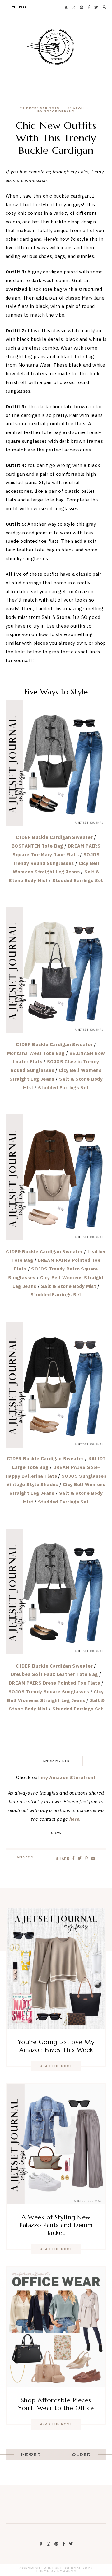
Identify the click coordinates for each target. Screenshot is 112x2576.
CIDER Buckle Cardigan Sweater (54, 837)
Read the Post (56, 2066)
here (75, 1819)
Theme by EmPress (56, 2571)
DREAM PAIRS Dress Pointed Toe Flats (54, 1683)
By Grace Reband (56, 112)
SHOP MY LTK (56, 1761)
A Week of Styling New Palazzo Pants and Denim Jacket (56, 2225)
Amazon (76, 108)
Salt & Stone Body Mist (69, 1286)
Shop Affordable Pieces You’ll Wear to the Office (56, 2404)
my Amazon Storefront (68, 1777)
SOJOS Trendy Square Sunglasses (49, 1692)
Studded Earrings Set (78, 880)
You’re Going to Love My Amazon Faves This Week (56, 2046)
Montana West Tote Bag (36, 1053)
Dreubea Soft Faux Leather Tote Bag (54, 1674)
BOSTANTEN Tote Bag (37, 846)
